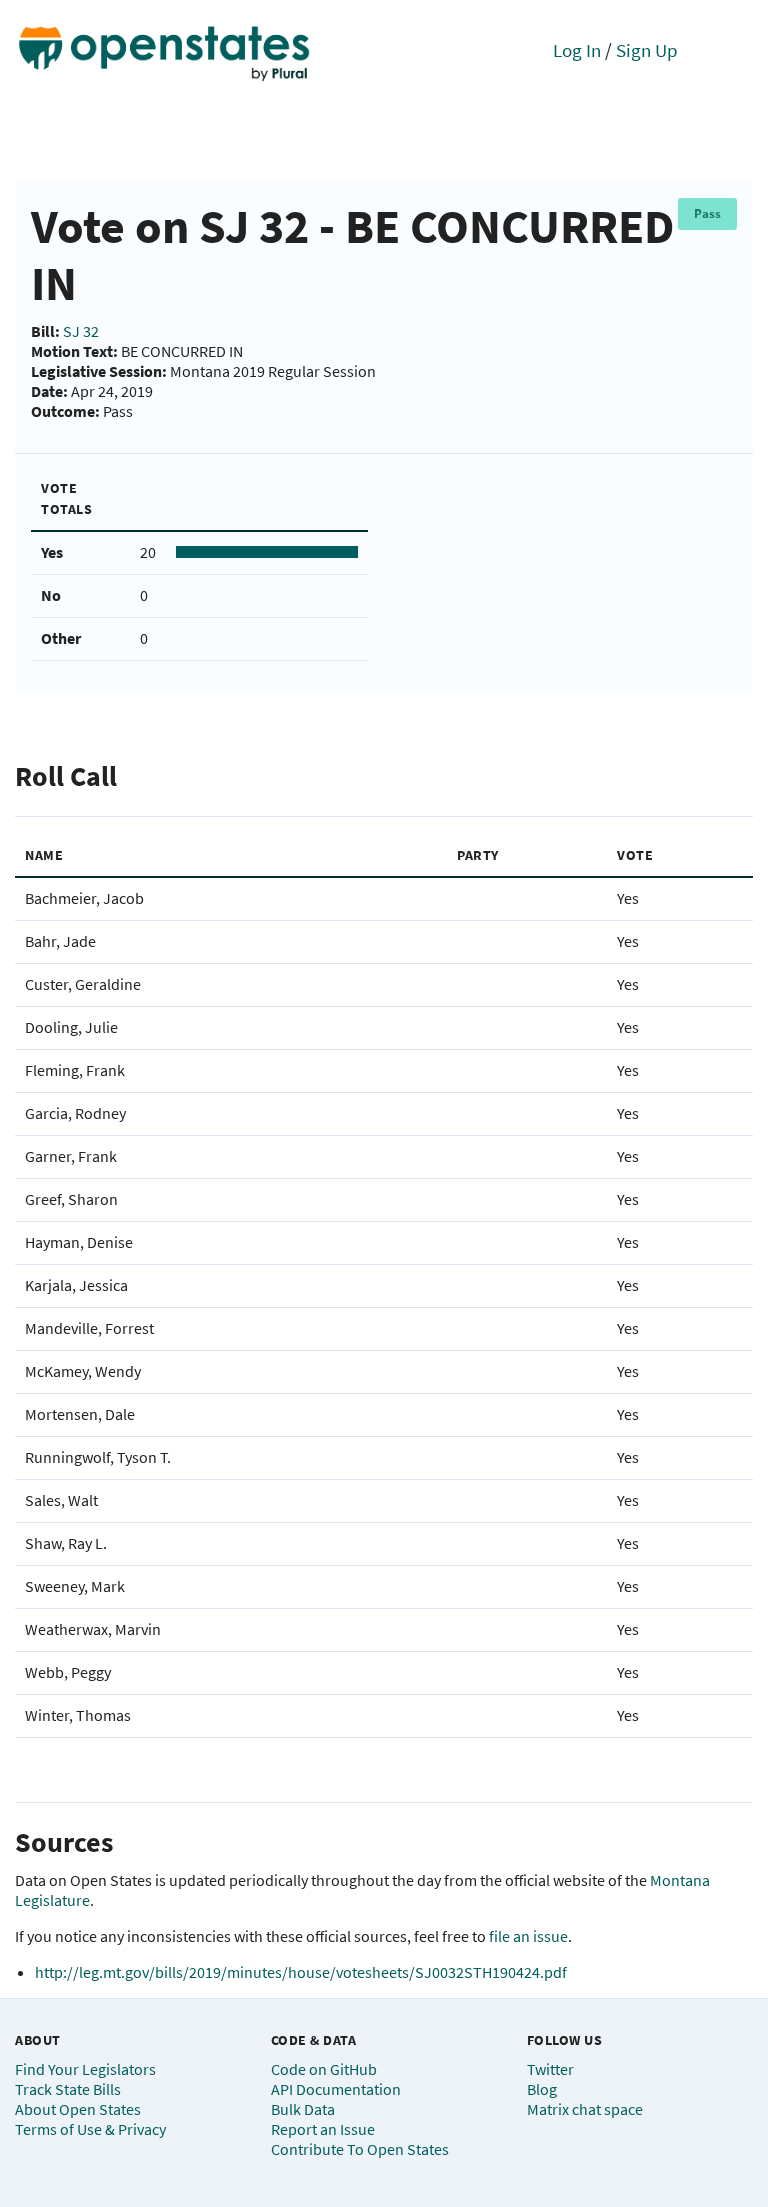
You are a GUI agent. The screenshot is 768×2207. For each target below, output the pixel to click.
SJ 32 (81, 331)
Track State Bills (68, 2089)
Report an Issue (323, 2129)
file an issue (528, 1936)
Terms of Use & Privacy (90, 2129)
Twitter (550, 2069)
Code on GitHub (324, 2069)
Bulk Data (303, 2109)
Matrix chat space (585, 2109)
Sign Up (647, 50)
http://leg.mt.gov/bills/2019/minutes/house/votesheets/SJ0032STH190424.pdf (301, 1972)
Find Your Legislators (85, 2069)
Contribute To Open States (360, 2149)
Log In (577, 50)
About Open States (78, 2109)
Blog (542, 2089)
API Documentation (336, 2089)
